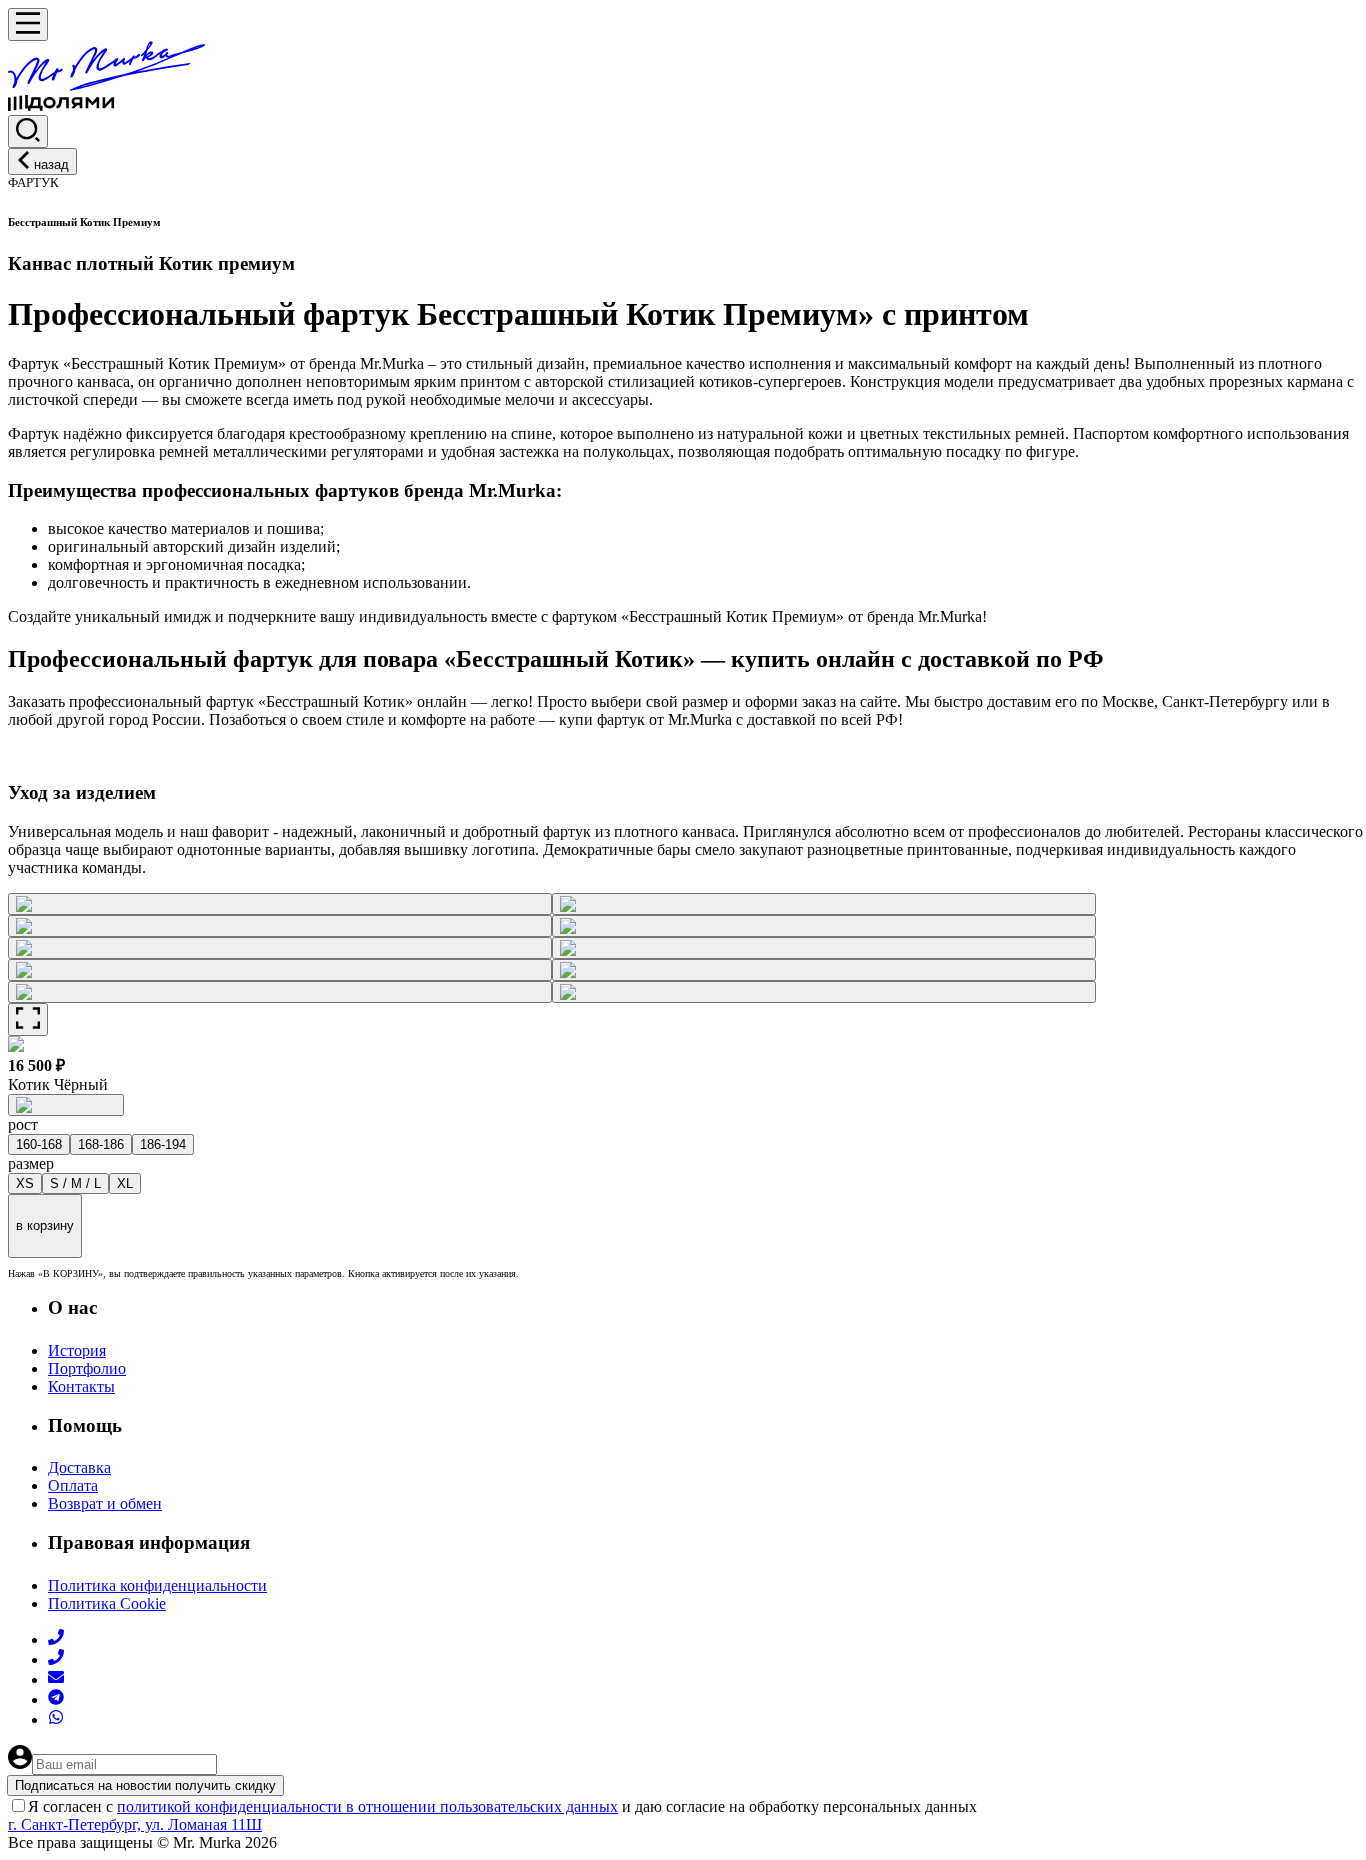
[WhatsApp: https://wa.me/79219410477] (56, 1719)
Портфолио (87, 1368)
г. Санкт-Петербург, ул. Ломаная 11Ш (135, 1824)
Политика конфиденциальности (157, 1585)
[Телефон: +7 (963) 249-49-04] (56, 1639)
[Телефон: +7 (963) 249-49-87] (56, 1659)
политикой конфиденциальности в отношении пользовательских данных (367, 1806)
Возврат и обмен (105, 1503)
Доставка (79, 1467)
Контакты (81, 1386)
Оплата (73, 1485)
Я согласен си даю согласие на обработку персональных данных (502, 1806)
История (77, 1350)
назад (51, 164)
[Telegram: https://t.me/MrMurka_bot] (56, 1699)
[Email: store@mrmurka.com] (56, 1679)
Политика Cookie (107, 1603)
